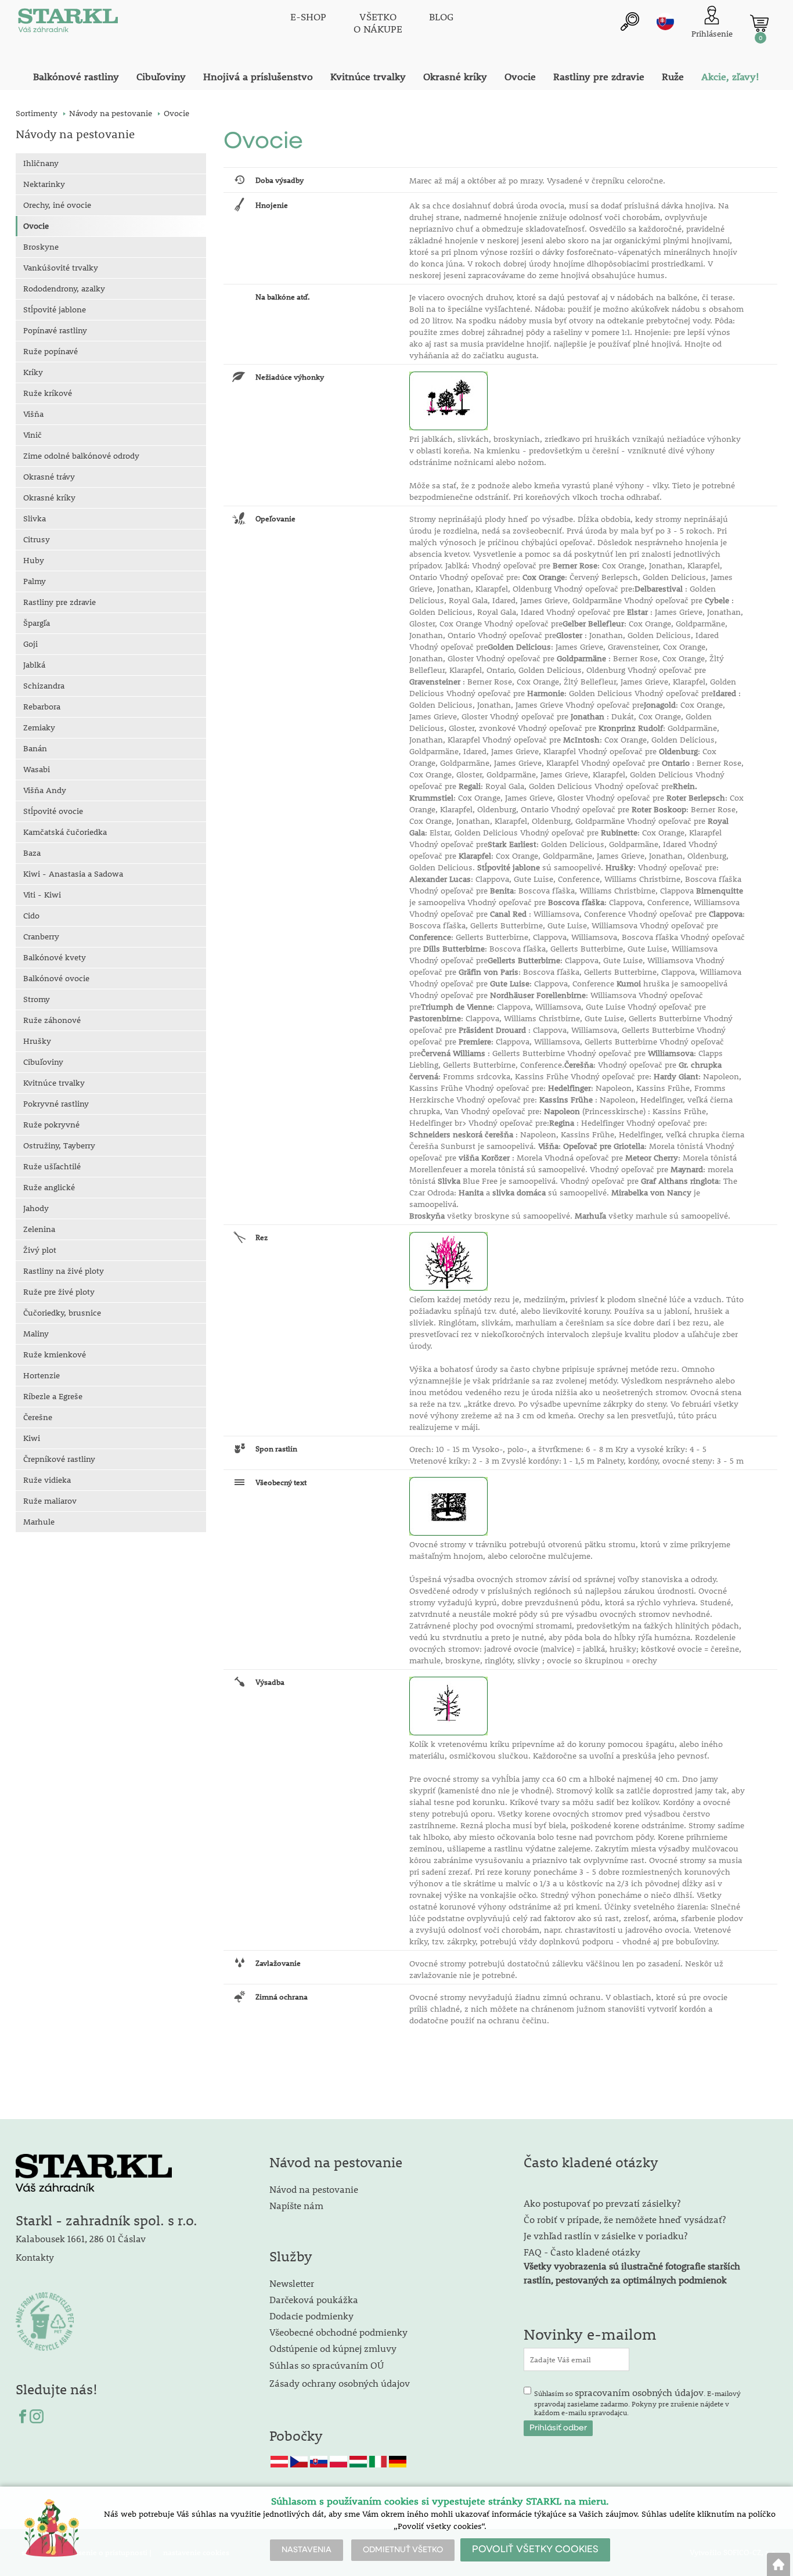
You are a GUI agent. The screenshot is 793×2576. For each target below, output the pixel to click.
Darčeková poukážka (314, 2299)
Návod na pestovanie (314, 2189)
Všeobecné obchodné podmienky (338, 2332)
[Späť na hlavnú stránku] (778, 2564)
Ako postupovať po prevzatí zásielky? (602, 2203)
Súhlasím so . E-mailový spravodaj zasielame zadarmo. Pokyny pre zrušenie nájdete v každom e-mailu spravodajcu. (637, 2402)
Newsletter (292, 2283)
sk (665, 21)
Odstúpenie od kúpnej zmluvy (333, 2348)
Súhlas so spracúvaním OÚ (327, 2365)
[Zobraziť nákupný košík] (759, 23)
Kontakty (35, 2257)
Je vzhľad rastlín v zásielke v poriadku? (605, 2235)
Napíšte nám (296, 2205)
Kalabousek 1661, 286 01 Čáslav (81, 2238)
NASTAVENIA (307, 2550)
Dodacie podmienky (311, 2316)
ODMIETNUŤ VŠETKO (403, 2550)
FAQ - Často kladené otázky (582, 2252)
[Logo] (68, 23)
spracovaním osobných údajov (639, 2392)
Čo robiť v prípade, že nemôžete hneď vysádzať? (625, 2219)
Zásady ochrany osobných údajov (341, 2383)
